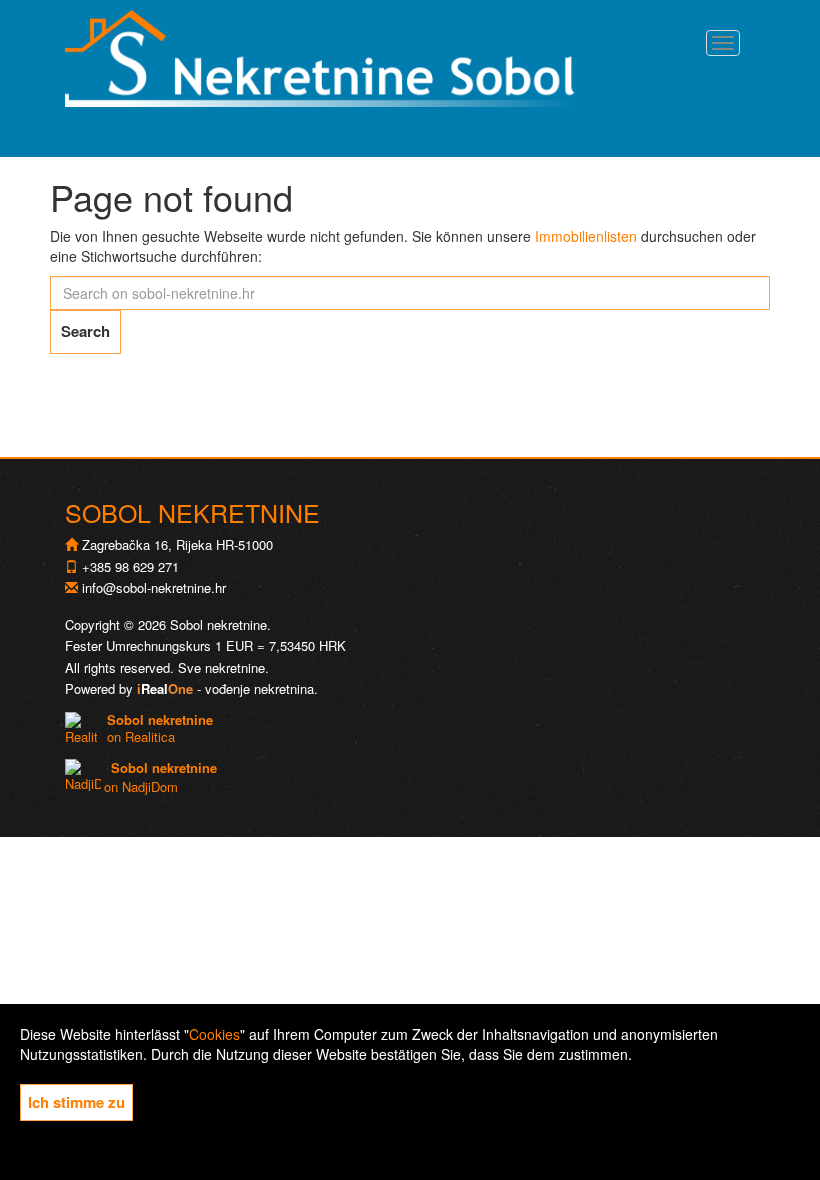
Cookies (214, 1034)
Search (85, 331)
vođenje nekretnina (259, 688)
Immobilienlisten (586, 236)
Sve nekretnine (221, 667)
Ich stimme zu (76, 1102)
